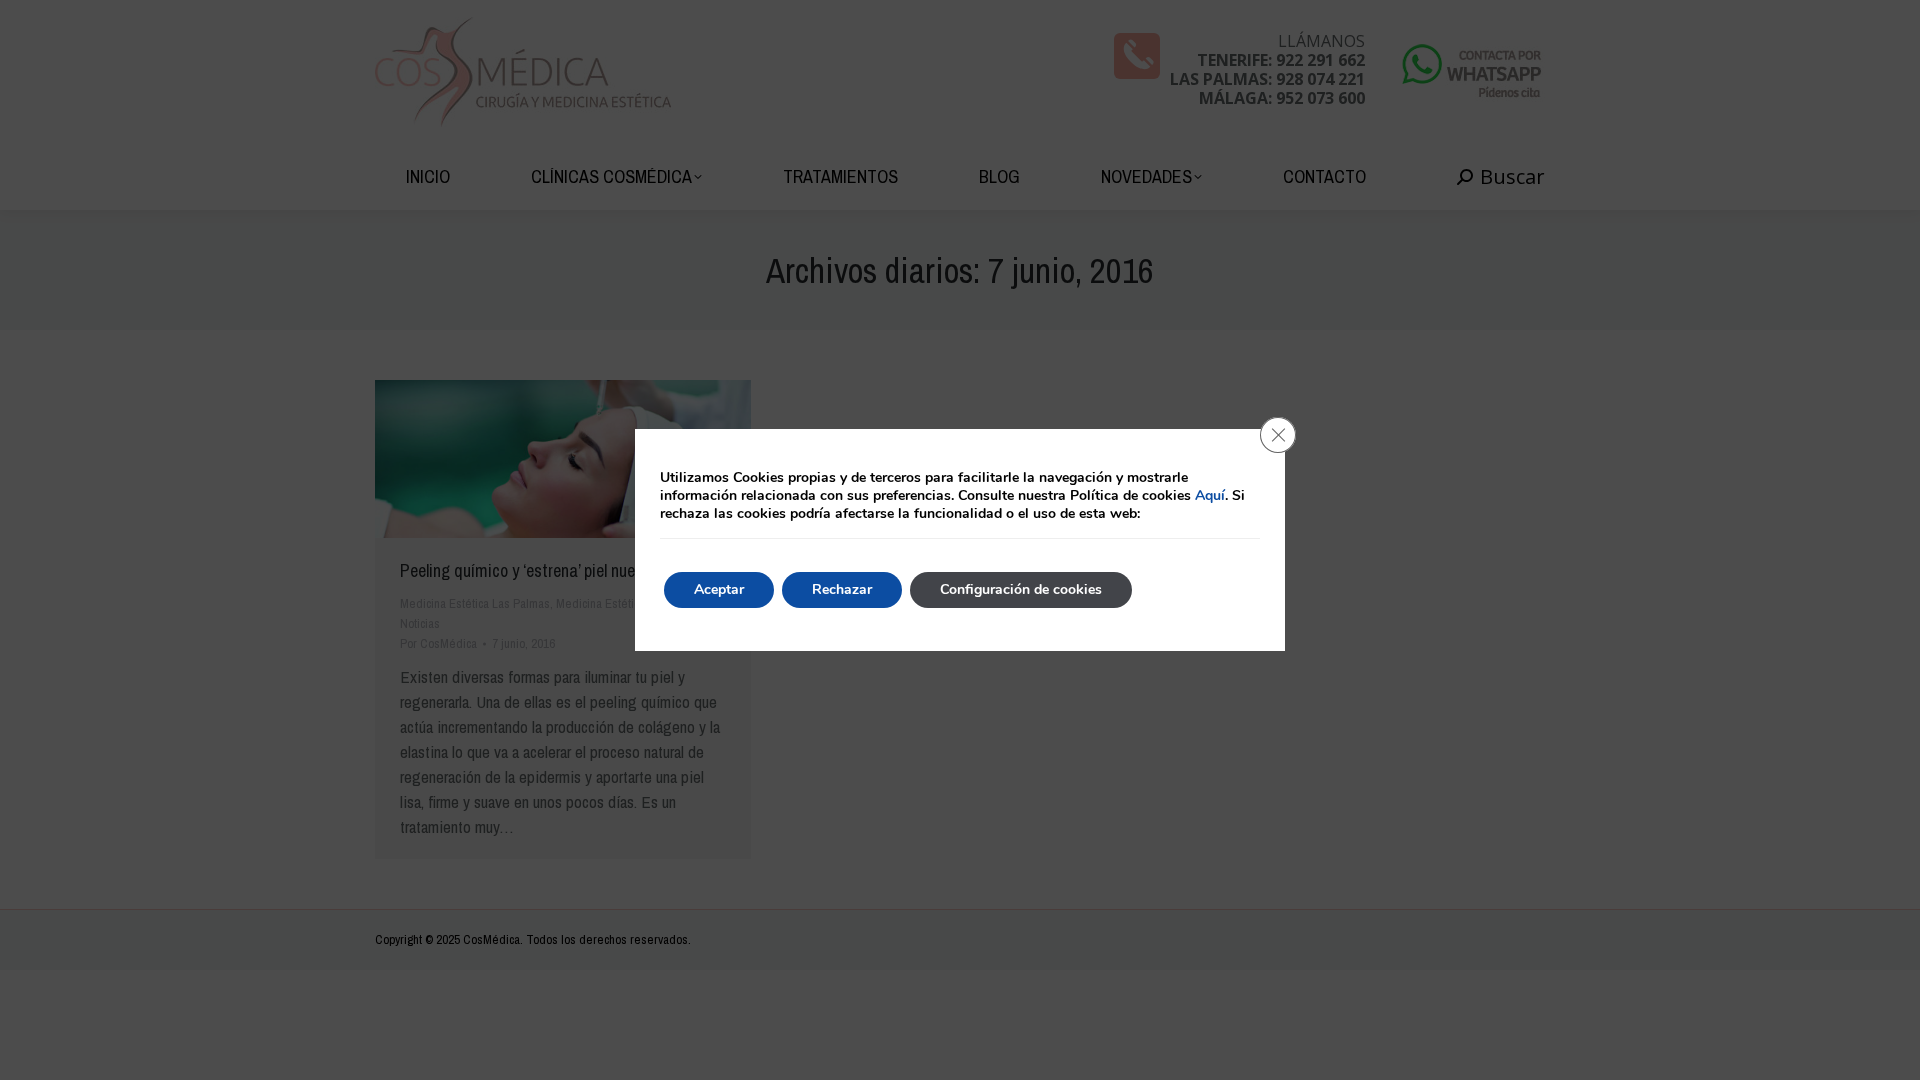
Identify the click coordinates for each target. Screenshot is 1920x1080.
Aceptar (719, 589)
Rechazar (842, 589)
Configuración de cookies (1021, 589)
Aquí (1210, 495)
